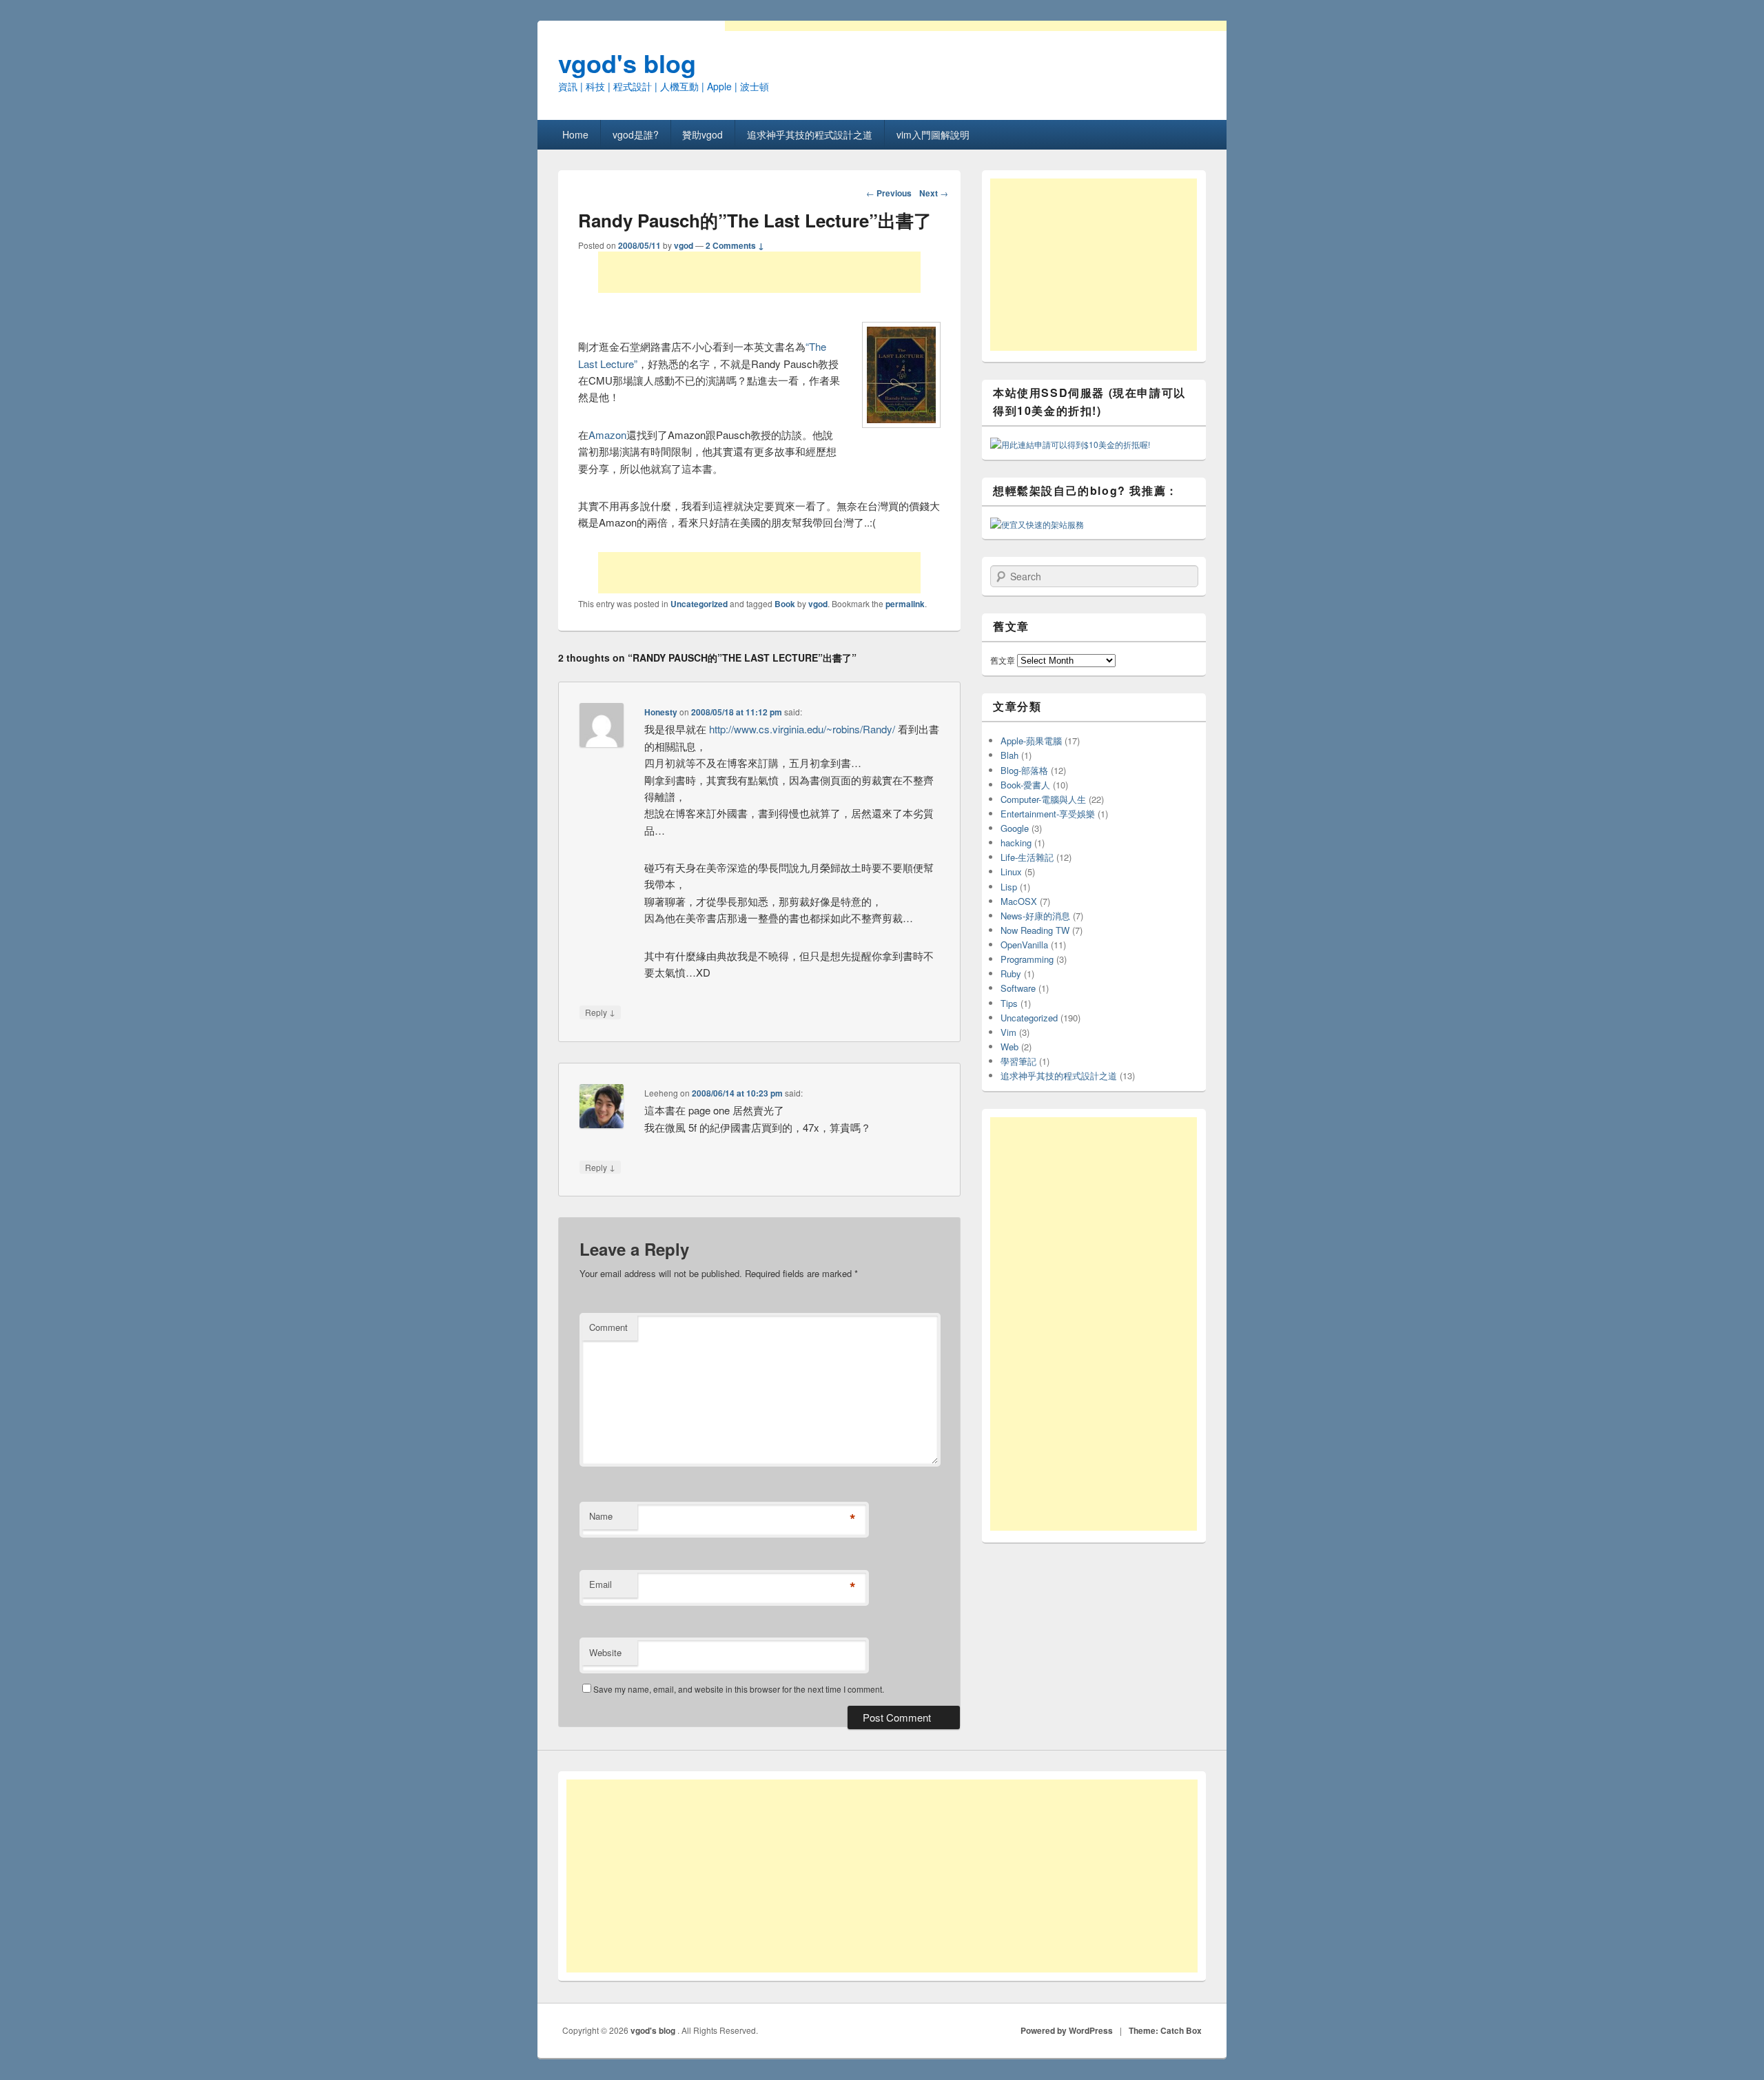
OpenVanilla (1024, 945)
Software (1018, 988)
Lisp (1009, 887)
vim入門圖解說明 (933, 134)
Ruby (1011, 973)
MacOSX (1019, 901)
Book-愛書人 (1025, 785)
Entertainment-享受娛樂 (1048, 814)
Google (1015, 828)
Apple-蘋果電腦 (1031, 741)
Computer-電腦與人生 (1043, 799)
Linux (1011, 871)
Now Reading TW (1035, 930)
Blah (1009, 755)
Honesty (661, 712)
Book (785, 604)
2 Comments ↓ (735, 245)
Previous (889, 193)
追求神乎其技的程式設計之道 (810, 134)
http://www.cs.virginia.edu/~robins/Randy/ (802, 729)
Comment (608, 1327)
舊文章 (1003, 660)
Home (575, 134)
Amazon (607, 435)
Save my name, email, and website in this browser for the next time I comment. (739, 1689)
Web (1009, 1047)
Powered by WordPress (1067, 2030)
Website (605, 1652)
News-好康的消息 (1035, 916)
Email (601, 1584)
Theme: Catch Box (1165, 2030)
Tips (1009, 1003)
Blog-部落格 (1024, 770)
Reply (600, 1012)
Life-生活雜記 (1027, 857)
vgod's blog (627, 63)
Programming (1027, 959)
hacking (1016, 843)
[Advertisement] (759, 272)
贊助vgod (702, 134)
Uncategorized (699, 604)
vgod (684, 245)
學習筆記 (1018, 1061)
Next (934, 193)
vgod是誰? (636, 134)
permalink (905, 604)
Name (601, 1516)
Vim (1008, 1032)
